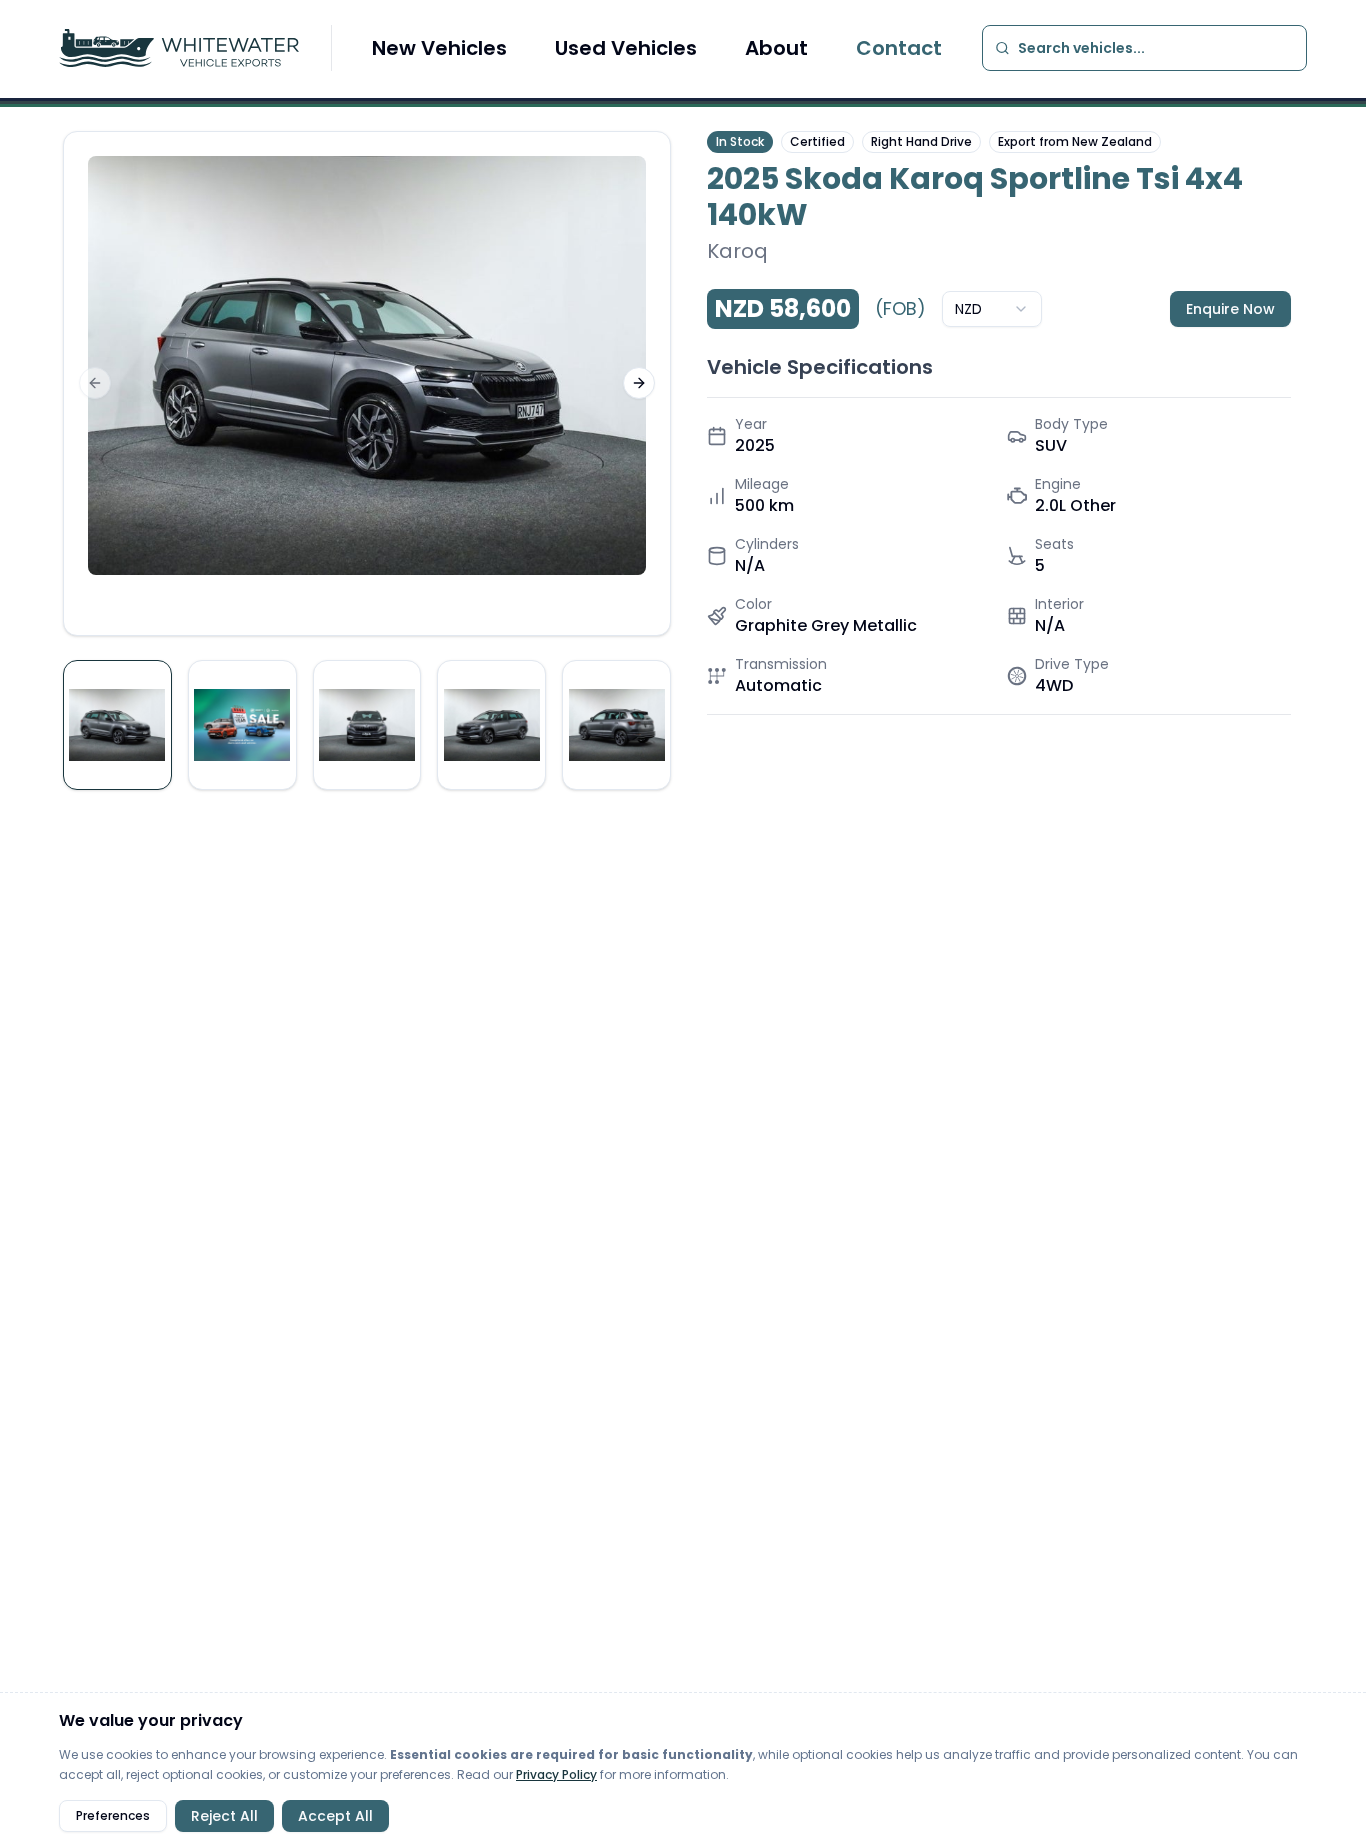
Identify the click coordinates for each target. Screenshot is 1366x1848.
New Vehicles (439, 48)
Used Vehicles (626, 48)
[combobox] (992, 309)
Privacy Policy (556, 1774)
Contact (899, 48)
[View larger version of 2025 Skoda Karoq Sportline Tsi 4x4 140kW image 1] (367, 365)
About (776, 48)
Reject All (224, 1816)
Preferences (113, 1815)
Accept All (335, 1816)
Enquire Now (1230, 309)
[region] (367, 383)
